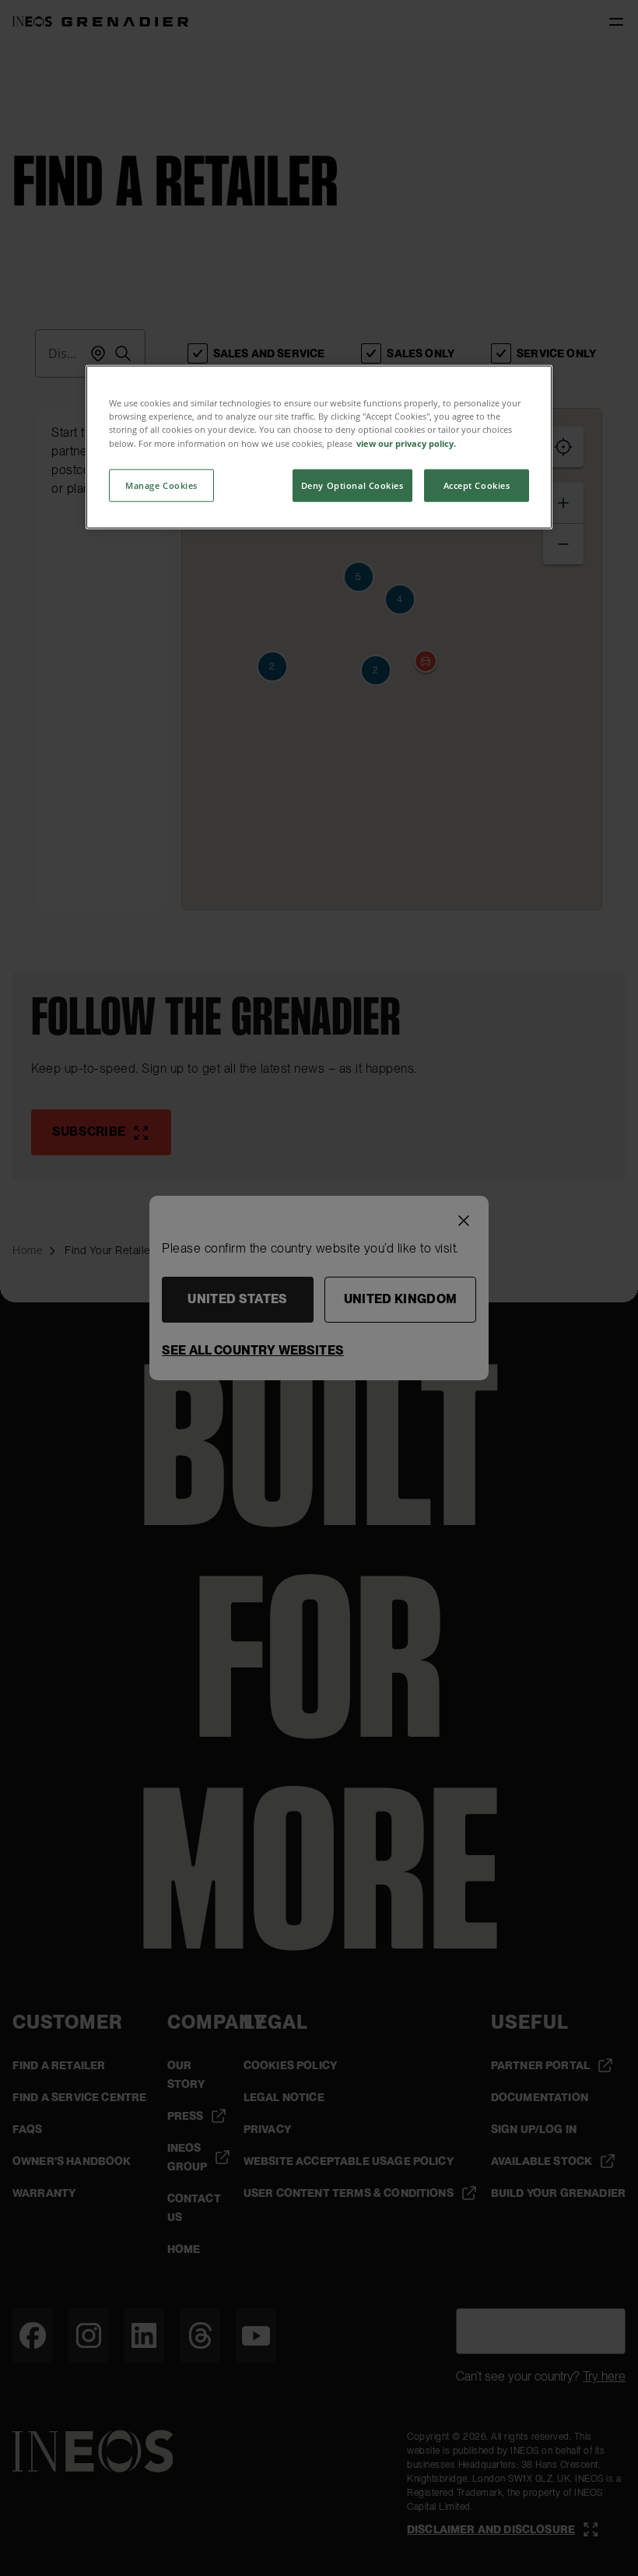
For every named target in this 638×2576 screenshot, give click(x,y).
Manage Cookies (161, 485)
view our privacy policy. (406, 443)
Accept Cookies (477, 485)
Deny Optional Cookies (352, 485)
